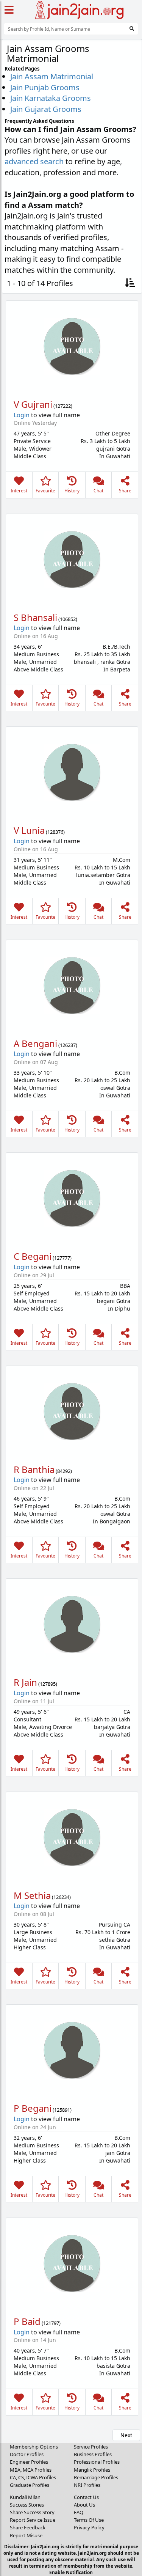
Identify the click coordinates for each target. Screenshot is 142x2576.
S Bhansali (35, 617)
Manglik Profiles (92, 2470)
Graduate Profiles (30, 2485)
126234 (61, 1897)
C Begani (33, 1256)
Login (22, 415)
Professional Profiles (97, 2462)
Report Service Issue (33, 2520)
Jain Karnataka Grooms (51, 98)
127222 (63, 406)
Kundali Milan (25, 2497)
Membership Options (34, 2447)
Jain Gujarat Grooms (46, 109)
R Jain (25, 1682)
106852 (68, 619)
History (72, 491)
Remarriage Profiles (96, 2477)
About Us (84, 2505)
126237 (68, 1045)
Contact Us (86, 2497)
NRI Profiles (87, 2485)
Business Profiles (93, 2454)
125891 (62, 2110)
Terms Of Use (89, 2520)
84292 (64, 1471)
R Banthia (34, 1469)
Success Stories (27, 2505)
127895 (48, 1684)
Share (125, 491)
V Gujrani (33, 404)
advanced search (34, 161)
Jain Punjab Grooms (45, 87)
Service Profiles (91, 2447)
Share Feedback (28, 2527)
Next (126, 2435)
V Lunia (29, 830)
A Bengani (35, 1043)
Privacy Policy (89, 2527)
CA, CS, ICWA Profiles (33, 2477)
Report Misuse (26, 2535)
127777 (62, 1258)
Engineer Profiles (29, 2462)
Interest (19, 491)
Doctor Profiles (27, 2454)
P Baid (27, 2321)
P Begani (33, 2108)
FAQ (79, 2512)
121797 (51, 2323)
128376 (55, 832)
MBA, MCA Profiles (31, 2470)
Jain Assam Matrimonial (52, 76)
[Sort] (130, 284)
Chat (98, 491)
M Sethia (32, 1895)
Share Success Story (32, 2512)
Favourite (45, 491)
